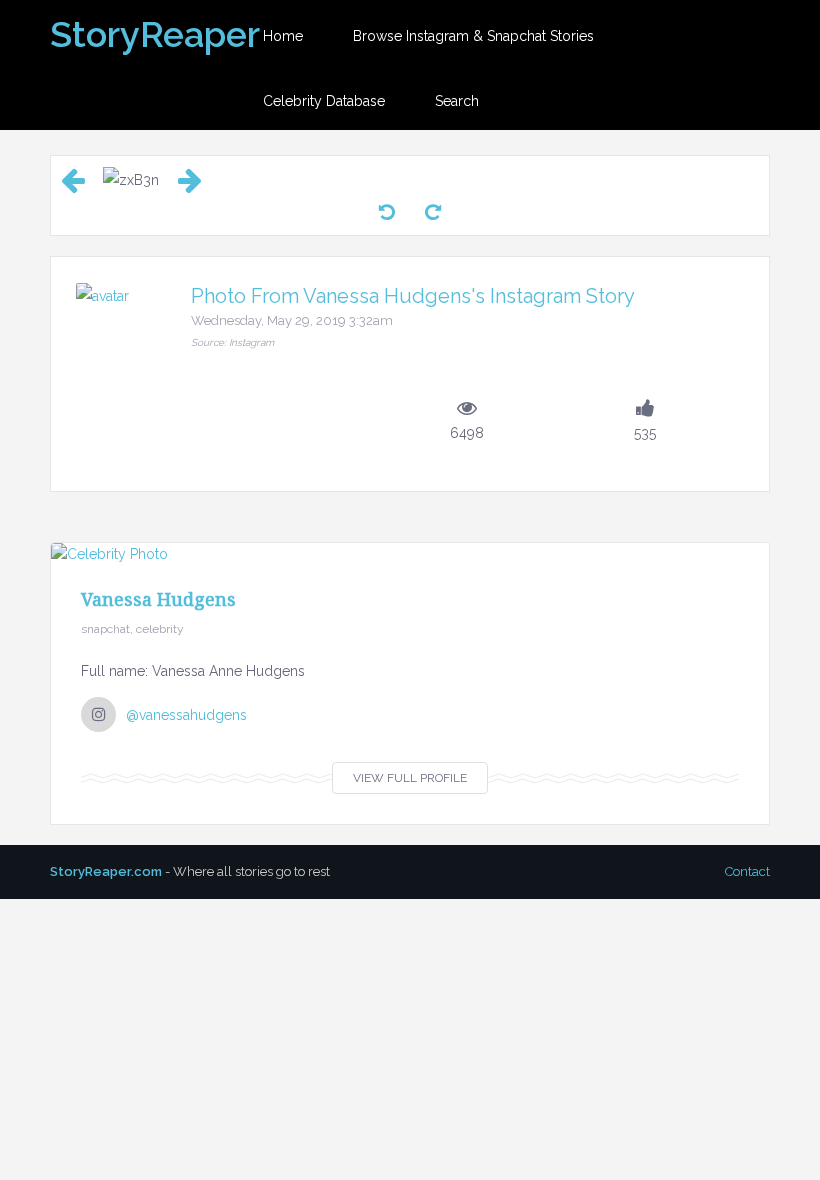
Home (283, 36)
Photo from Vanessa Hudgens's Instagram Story (413, 296)
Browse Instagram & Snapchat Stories (473, 36)
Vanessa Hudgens (158, 599)
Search (457, 101)
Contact (747, 871)
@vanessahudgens (186, 715)
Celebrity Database (324, 101)
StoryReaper (155, 34)
